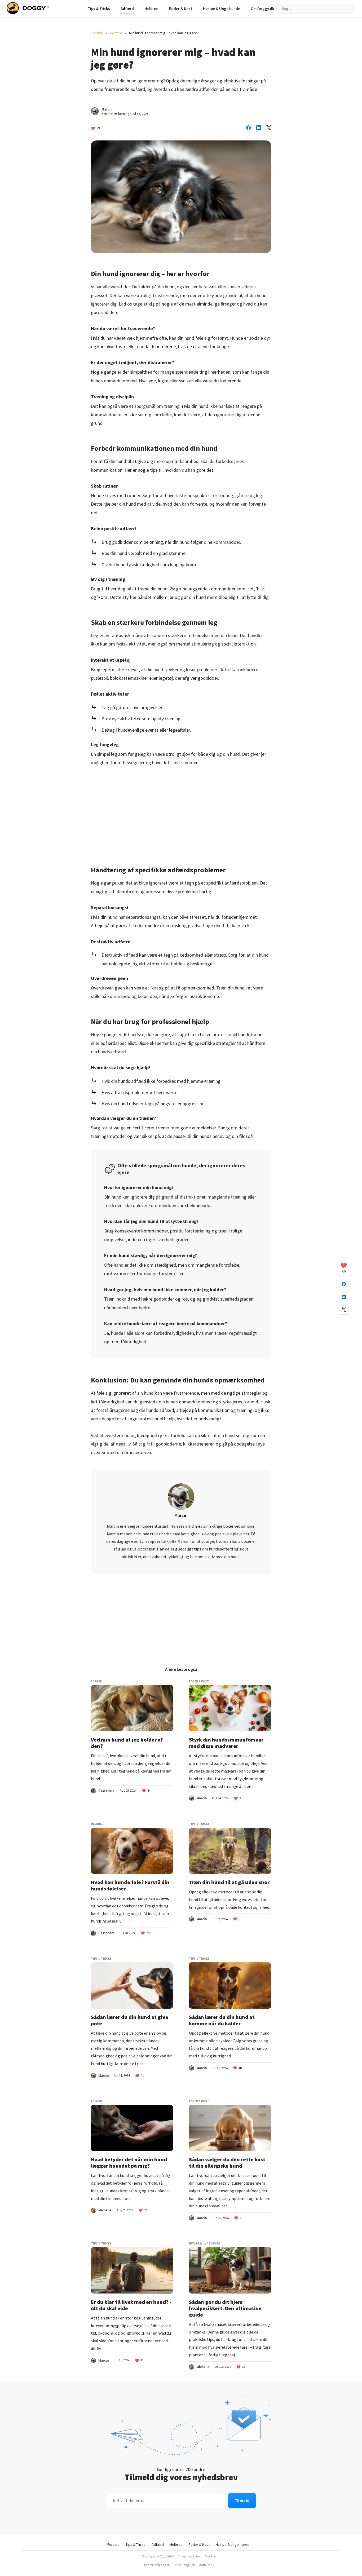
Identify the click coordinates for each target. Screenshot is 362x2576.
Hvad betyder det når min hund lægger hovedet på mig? (129, 2163)
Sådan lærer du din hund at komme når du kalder (222, 2020)
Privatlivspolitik (189, 2556)
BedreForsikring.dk (157, 2565)
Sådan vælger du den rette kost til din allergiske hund (227, 2163)
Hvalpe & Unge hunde (222, 9)
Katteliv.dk (207, 2565)
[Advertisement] (181, 812)
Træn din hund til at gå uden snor (229, 1882)
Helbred (151, 9)
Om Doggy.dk (262, 9)
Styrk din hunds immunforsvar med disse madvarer (226, 1743)
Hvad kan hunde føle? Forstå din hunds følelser (130, 1885)
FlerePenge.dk (185, 2565)
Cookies (211, 2556)
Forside (97, 33)
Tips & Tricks (99, 9)
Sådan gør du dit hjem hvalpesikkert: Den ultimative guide (225, 2308)
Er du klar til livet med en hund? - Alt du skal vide (131, 2305)
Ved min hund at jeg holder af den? (127, 1743)
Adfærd (127, 9)
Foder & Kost (181, 9)
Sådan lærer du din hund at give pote (130, 2020)
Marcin (107, 109)
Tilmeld (242, 2500)
